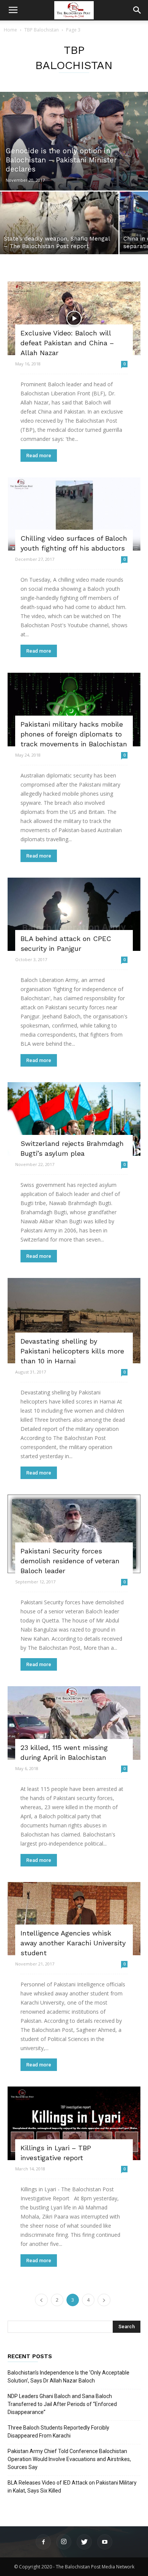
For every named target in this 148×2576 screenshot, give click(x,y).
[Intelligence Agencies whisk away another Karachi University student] (74, 1919)
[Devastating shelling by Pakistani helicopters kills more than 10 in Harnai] (74, 1321)
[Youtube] (105, 2542)
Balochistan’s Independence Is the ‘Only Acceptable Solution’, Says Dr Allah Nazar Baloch (68, 2377)
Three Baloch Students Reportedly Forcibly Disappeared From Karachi (58, 2432)
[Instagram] (64, 2542)
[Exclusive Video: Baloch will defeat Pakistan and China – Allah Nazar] (74, 318)
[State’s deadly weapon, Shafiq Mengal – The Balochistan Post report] (59, 223)
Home (10, 30)
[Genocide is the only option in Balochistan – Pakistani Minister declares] (74, 141)
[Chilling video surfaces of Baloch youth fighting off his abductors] (74, 514)
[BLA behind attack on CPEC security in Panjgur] (74, 914)
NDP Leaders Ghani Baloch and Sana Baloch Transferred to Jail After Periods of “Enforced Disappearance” (62, 2404)
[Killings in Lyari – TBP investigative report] (74, 2123)
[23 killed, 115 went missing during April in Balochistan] (74, 1723)
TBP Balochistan (42, 30)
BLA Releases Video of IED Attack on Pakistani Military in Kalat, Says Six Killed (72, 2487)
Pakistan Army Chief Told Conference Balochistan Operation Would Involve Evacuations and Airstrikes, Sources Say (69, 2459)
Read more (39, 456)
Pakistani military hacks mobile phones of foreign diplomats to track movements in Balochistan (74, 734)
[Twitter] (84, 2542)
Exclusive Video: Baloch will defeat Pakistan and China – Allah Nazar (67, 343)
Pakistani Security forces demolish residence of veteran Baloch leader (70, 1561)
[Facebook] (43, 2542)
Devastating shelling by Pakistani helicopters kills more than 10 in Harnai (72, 1351)
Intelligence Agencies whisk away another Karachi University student (73, 1943)
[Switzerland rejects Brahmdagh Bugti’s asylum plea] (74, 1119)
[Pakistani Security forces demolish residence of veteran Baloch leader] (74, 1534)
